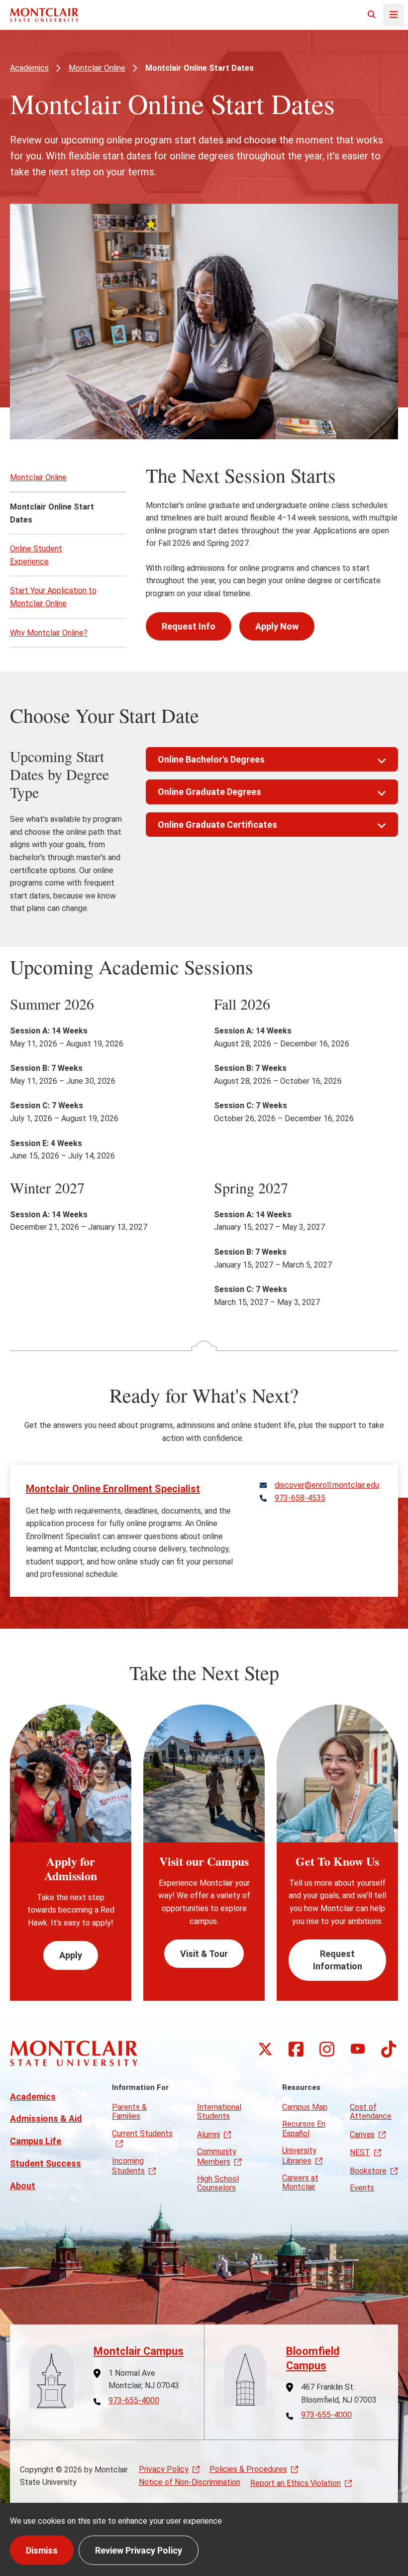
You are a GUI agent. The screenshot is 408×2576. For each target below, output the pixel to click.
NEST (360, 2152)
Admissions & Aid (46, 2119)
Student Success (46, 2163)
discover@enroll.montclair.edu (327, 1485)
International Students (219, 2112)
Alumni (208, 2134)
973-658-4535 (300, 1498)
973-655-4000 (134, 2401)
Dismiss (42, 2550)
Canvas (362, 2134)
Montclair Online (97, 68)
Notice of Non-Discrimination (190, 2482)
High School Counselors (218, 2183)
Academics (29, 68)
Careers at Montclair (300, 2182)
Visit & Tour (204, 1954)
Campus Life (36, 2141)
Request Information (338, 1960)
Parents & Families (129, 2112)
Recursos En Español (304, 2128)
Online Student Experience (36, 555)
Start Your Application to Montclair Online (53, 597)
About (23, 2186)
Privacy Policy (164, 2469)
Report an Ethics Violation (296, 2483)
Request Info (189, 626)
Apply (71, 1955)
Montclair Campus (139, 2351)
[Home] (44, 15)
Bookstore (368, 2171)
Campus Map (305, 2107)
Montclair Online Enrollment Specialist (113, 1489)
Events (362, 2188)
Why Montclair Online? (49, 633)
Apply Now (277, 626)
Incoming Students (128, 2166)
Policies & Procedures (248, 2469)
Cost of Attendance (371, 2112)
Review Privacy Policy (139, 2550)
